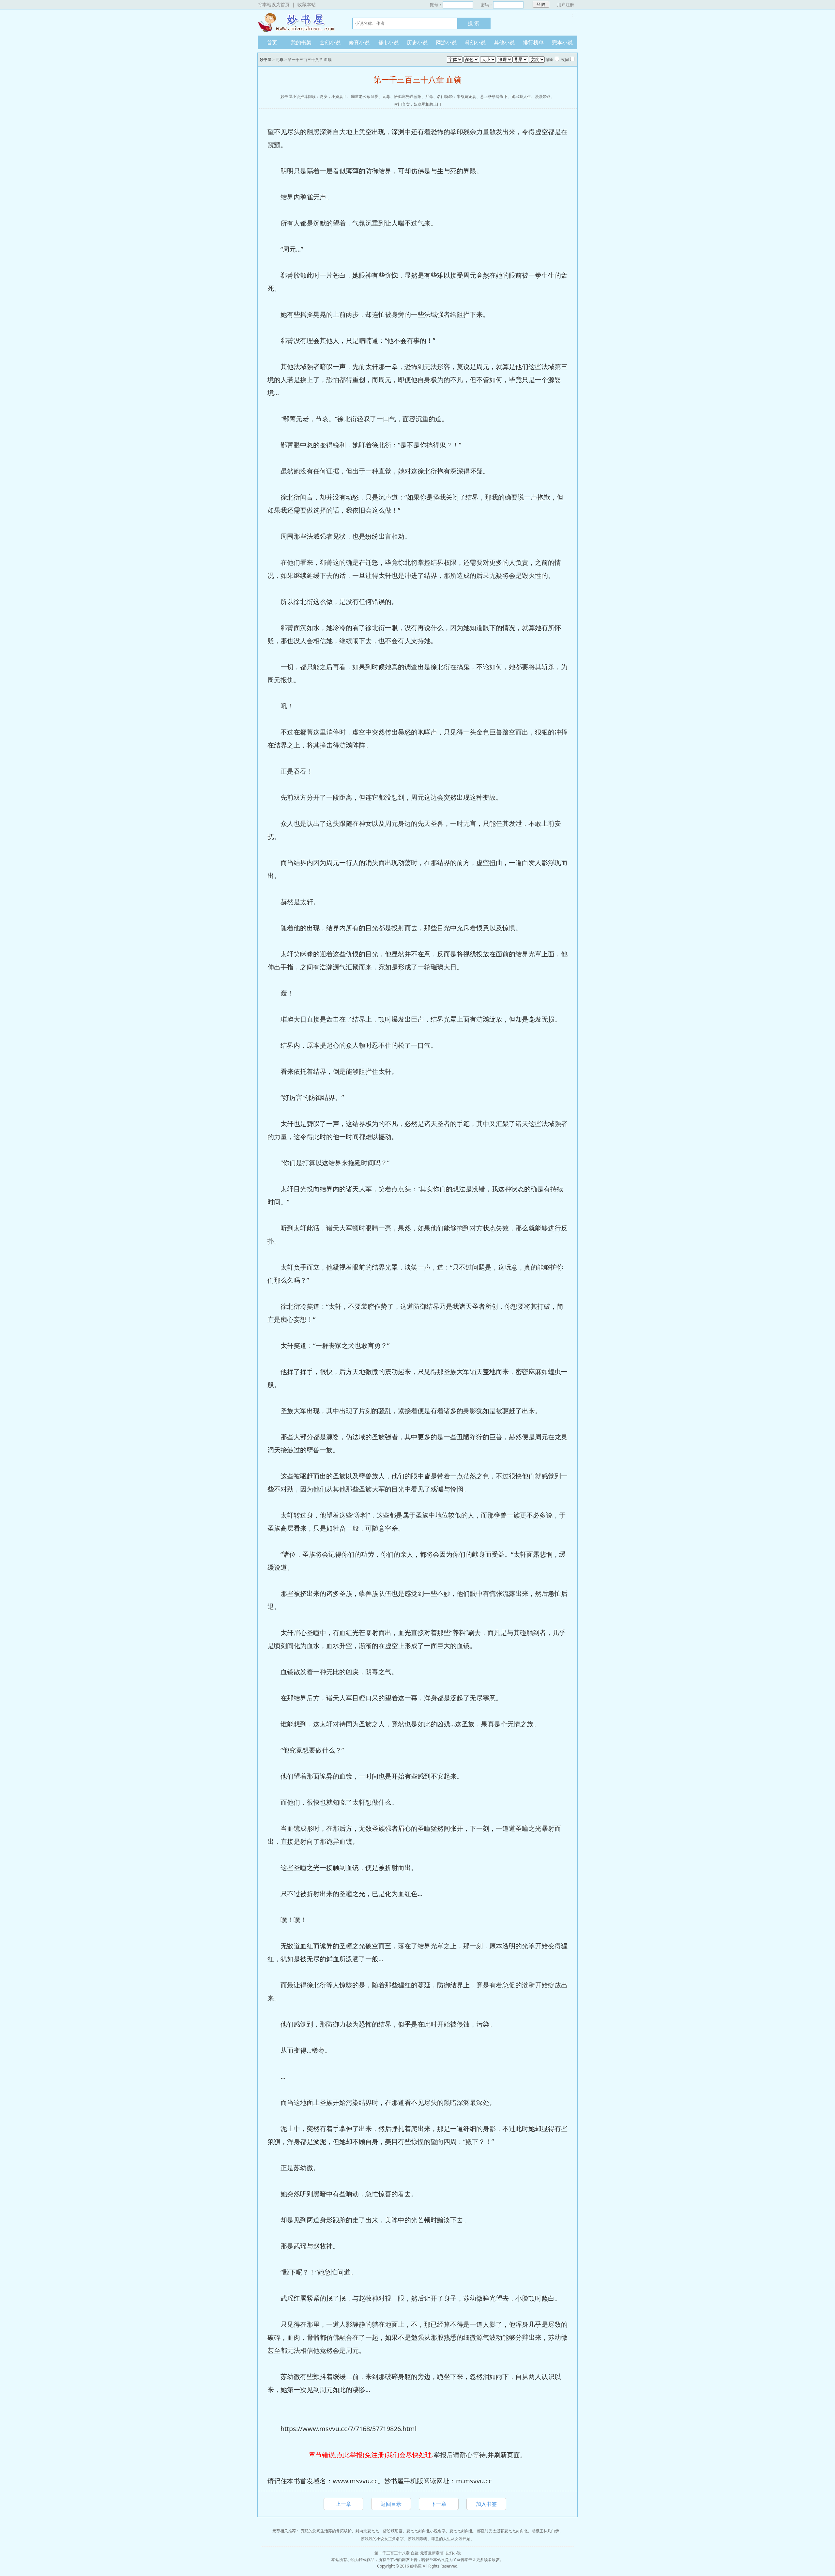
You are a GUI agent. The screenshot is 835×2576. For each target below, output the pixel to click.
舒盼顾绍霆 (393, 2531)
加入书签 (486, 2504)
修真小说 (359, 42)
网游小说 (446, 42)
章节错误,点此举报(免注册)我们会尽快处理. (371, 2455)
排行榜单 (533, 42)
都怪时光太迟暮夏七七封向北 (502, 2531)
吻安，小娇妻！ (333, 96)
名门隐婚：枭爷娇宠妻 (457, 96)
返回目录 (391, 2504)
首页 (272, 42)
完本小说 (562, 42)
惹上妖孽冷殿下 (494, 96)
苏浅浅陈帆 (417, 2539)
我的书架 (301, 42)
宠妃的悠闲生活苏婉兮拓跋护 (326, 2531)
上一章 (343, 2504)
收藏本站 (307, 4)
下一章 (439, 2504)
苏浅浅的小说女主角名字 (382, 2539)
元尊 (280, 60)
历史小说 (417, 42)
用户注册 (566, 5)
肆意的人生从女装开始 (451, 2539)
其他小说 (504, 42)
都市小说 (388, 42)
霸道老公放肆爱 (365, 96)
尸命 (429, 96)
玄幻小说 (330, 42)
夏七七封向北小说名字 (426, 2531)
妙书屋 (298, 23)
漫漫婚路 (543, 96)
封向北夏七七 (367, 2531)
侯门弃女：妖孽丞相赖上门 (417, 104)
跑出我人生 (521, 96)
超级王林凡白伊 (545, 2531)
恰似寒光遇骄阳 (408, 96)
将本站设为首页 (274, 4)
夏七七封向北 (461, 2531)
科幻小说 (475, 42)
